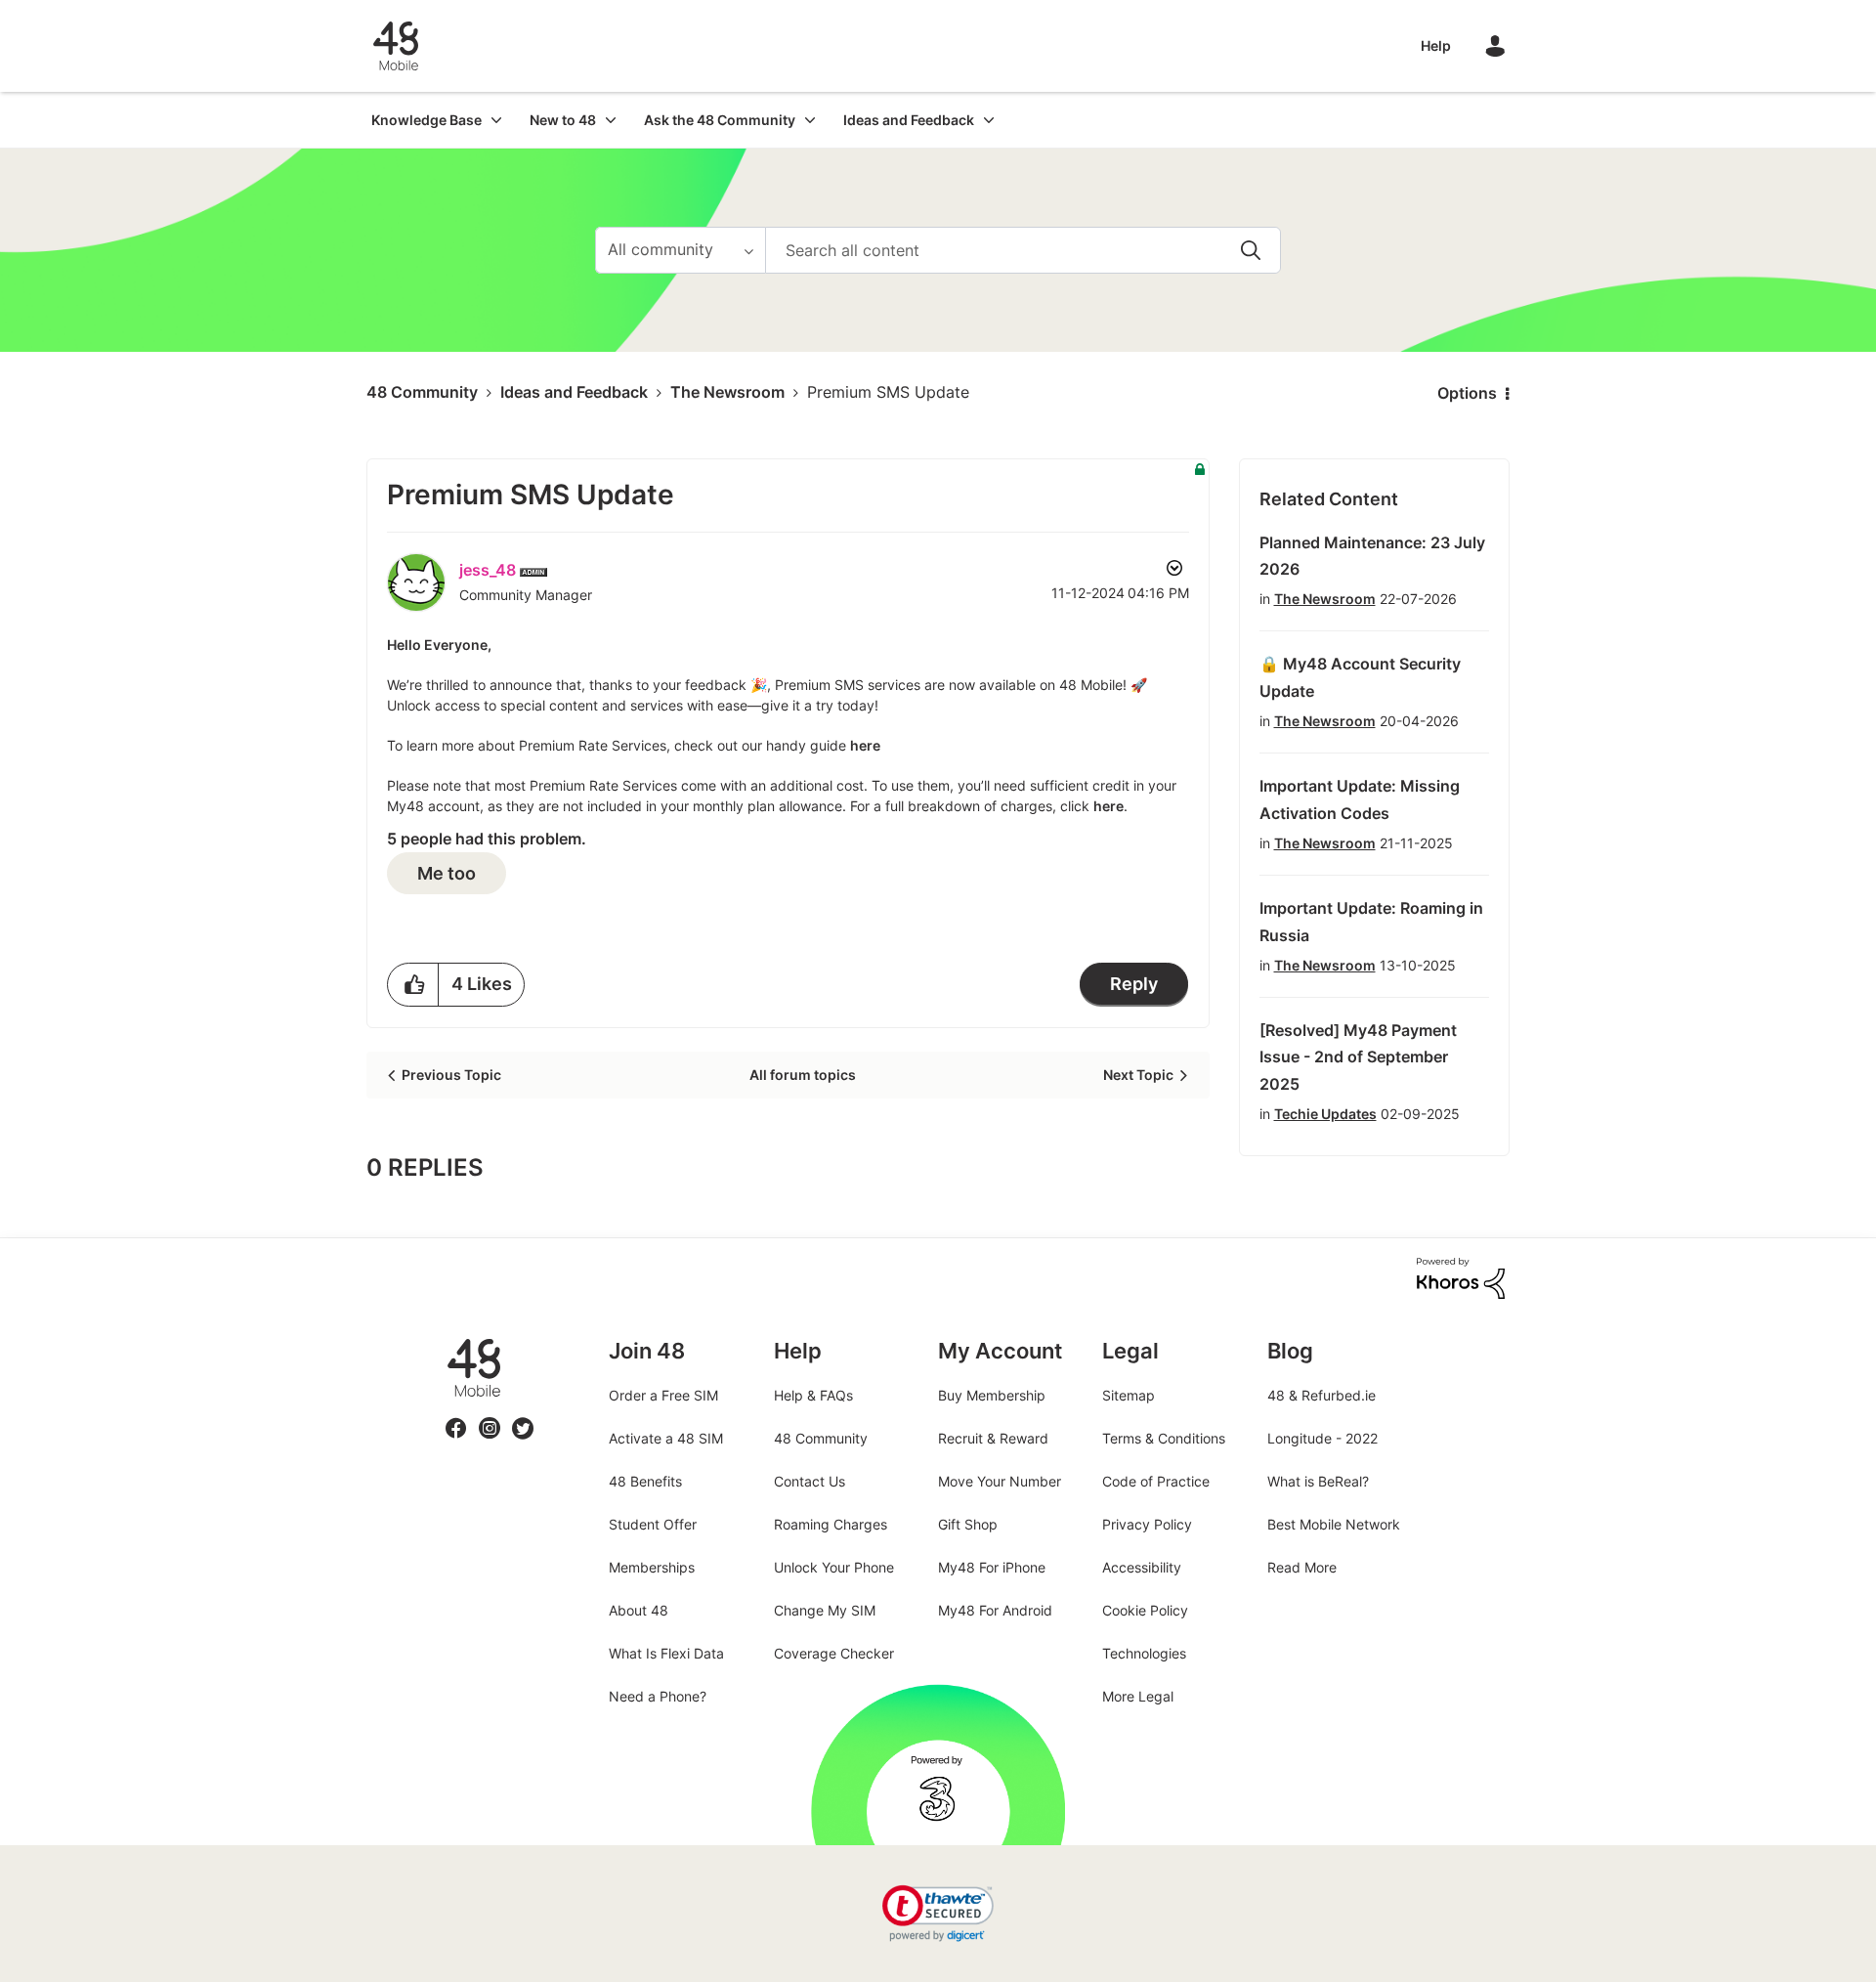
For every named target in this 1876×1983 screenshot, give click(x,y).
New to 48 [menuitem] (563, 120)
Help (1436, 45)
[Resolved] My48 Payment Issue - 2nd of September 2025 (1358, 1057)
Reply (1134, 984)
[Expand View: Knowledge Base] (496, 120)
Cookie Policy (1145, 1610)
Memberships (652, 1567)
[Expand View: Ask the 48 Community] (810, 120)
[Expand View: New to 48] (611, 120)
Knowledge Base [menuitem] (426, 120)
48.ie (446, 1338)
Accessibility (1142, 1567)
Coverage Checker (834, 1653)
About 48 (639, 1610)
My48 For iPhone (992, 1567)
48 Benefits (645, 1481)
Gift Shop (968, 1524)
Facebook (456, 1417)
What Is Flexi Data (666, 1653)
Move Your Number (1000, 1481)
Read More (1302, 1567)
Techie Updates (1325, 1114)
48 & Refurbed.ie (1322, 1395)
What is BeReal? (1318, 1481)
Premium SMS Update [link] (888, 392)
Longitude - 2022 (1322, 1438)
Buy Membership (992, 1395)
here (865, 745)
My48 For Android (995, 1610)
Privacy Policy (1147, 1524)
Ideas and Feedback (574, 392)
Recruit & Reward (993, 1438)
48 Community (396, 46)
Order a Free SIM (663, 1395)
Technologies (1144, 1653)
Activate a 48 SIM (666, 1438)
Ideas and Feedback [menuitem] (909, 120)
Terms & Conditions (1164, 1438)
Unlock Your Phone (834, 1567)
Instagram (490, 1417)
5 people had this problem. (487, 839)
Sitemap (1129, 1395)
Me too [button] (447, 873)
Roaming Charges (831, 1524)
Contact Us (810, 1481)
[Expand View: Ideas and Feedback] (989, 120)
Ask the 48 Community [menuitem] (720, 120)
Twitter (523, 1417)
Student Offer (653, 1524)
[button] (413, 985)
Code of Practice (1156, 1481)
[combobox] (1023, 250)
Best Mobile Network (1334, 1524)
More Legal (1138, 1696)
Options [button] (1467, 393)
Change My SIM (825, 1610)
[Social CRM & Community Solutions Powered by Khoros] (1461, 1277)
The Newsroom (727, 392)
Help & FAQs (813, 1395)
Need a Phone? (658, 1696)
